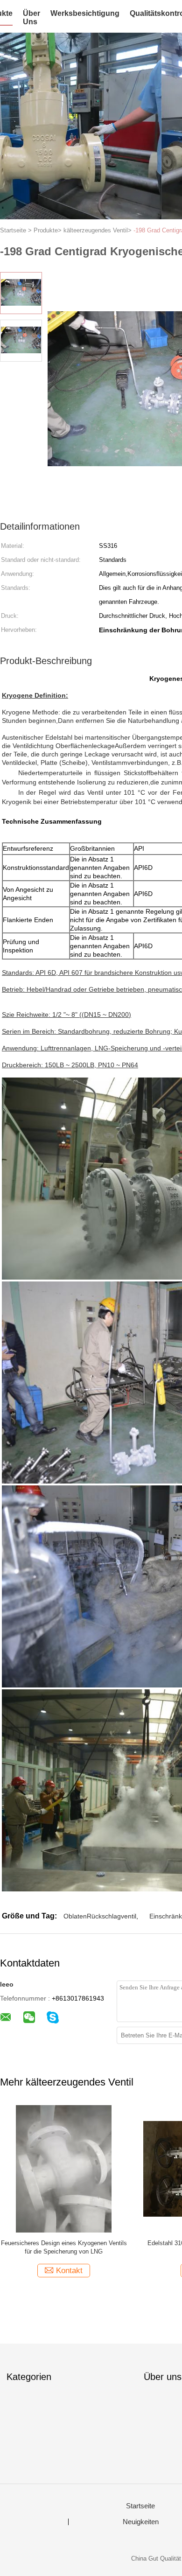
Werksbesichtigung (85, 13)
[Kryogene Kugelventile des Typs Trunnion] (71, 2168)
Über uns (31, 17)
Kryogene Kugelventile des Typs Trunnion (71, 2243)
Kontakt (77, 2271)
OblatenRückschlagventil (100, 1916)
